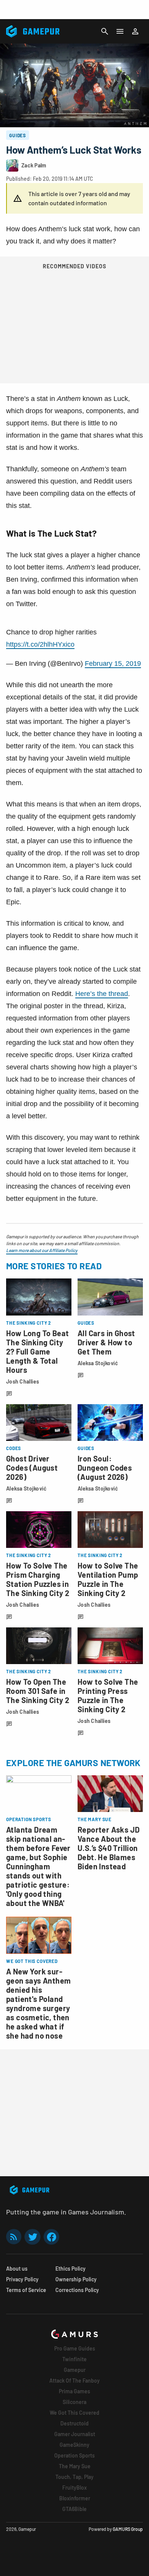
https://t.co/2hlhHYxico (40, 644)
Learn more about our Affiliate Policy (42, 1250)
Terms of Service (26, 2290)
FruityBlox (74, 2488)
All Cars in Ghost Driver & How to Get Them (106, 1342)
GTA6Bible (74, 2509)
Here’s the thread (102, 994)
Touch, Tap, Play (74, 2477)
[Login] (135, 31)
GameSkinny (74, 2445)
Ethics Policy (70, 2269)
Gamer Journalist (75, 2434)
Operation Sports (74, 2455)
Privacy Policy (22, 2279)
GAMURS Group (128, 2529)
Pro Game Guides (75, 2348)
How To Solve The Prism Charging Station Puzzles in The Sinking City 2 (38, 1579)
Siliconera (74, 2402)
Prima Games (74, 2391)
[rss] (14, 2237)
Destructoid (74, 2423)
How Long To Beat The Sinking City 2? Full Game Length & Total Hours (37, 1351)
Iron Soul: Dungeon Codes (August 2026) (105, 1468)
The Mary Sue (75, 2466)
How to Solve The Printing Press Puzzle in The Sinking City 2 (108, 1695)
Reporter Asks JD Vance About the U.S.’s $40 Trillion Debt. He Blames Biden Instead (109, 1848)
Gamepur (75, 2370)
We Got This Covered (74, 2413)
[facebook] (51, 2237)
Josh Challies (23, 1381)
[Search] (105, 31)
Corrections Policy (77, 2290)
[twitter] (32, 2237)
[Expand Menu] (120, 31)
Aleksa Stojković (98, 1363)
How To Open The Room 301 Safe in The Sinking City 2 (38, 1691)
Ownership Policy (76, 2279)
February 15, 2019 (113, 663)
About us (17, 2269)
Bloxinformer (75, 2498)
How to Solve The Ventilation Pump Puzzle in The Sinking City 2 (108, 1579)
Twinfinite (74, 2359)
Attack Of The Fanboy (74, 2381)
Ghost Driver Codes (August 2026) (32, 1468)
